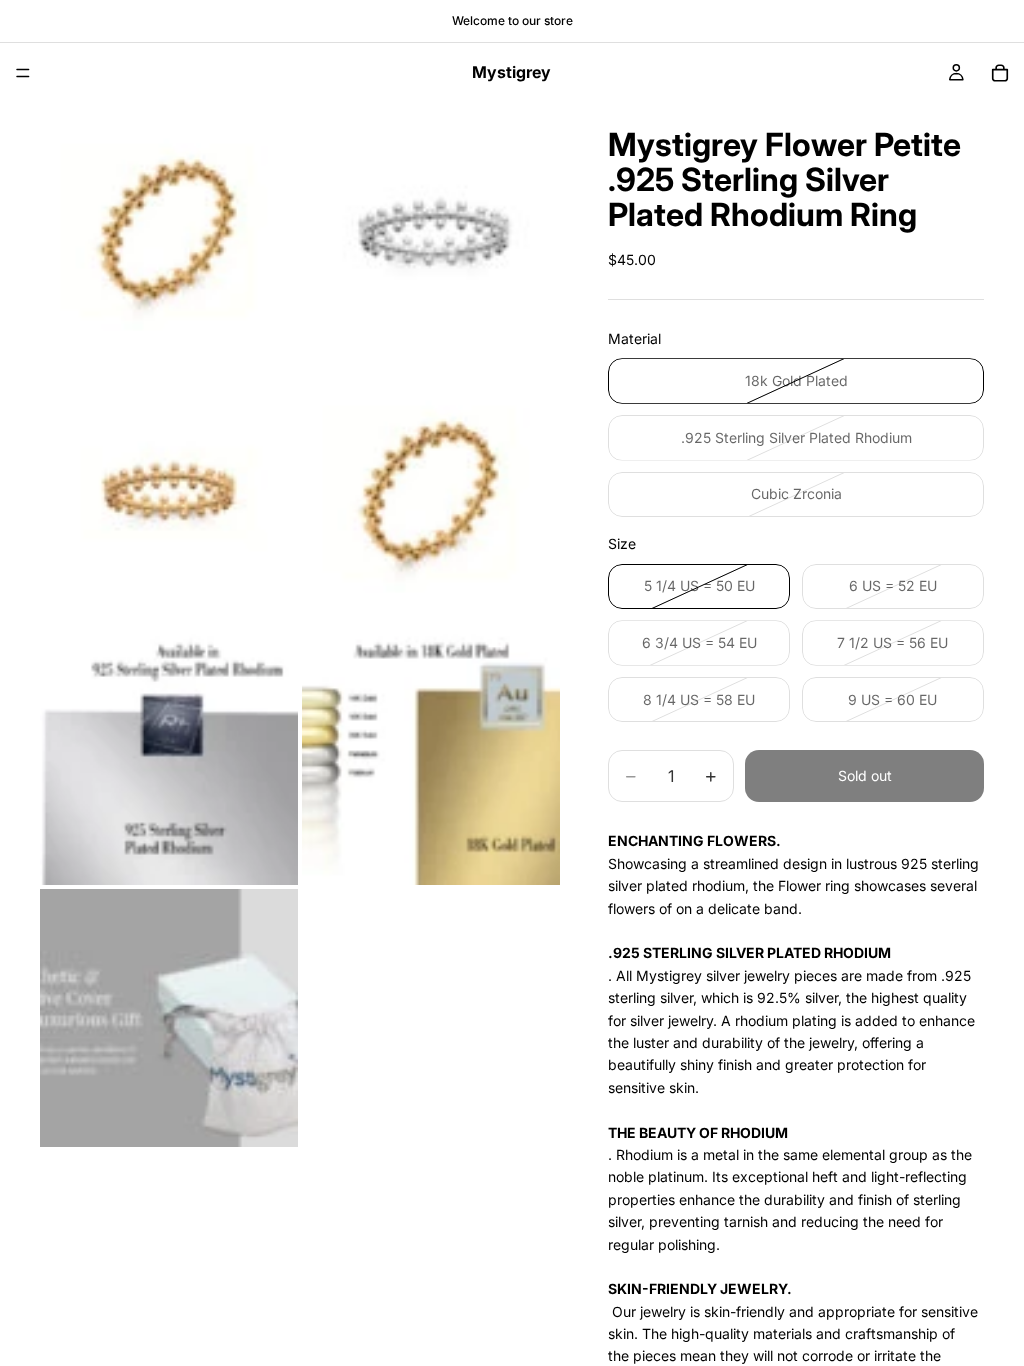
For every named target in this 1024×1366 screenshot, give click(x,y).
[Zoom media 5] (169, 756)
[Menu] (23, 73)
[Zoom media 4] (431, 494)
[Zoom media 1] (169, 232)
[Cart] (1000, 73)
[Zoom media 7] (169, 1018)
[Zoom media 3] (169, 494)
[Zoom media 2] (431, 232)
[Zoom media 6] (431, 756)
